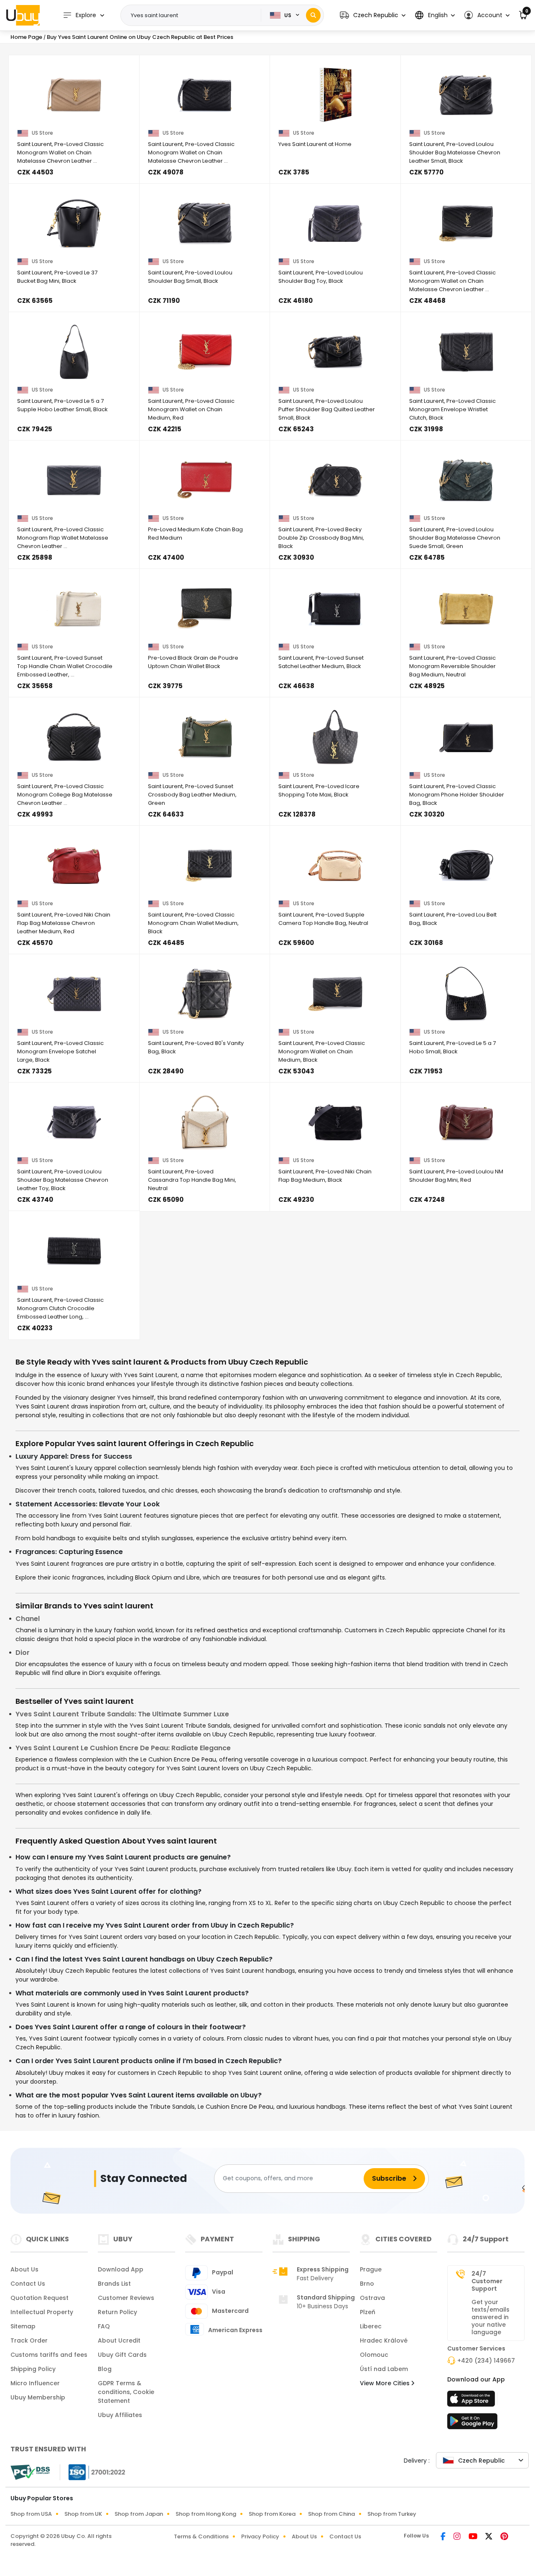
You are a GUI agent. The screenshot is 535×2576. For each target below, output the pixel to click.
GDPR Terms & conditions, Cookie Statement (126, 2392)
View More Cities (386, 2383)
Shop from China (331, 2514)
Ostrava (372, 2298)
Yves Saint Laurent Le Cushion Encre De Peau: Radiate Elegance (123, 1748)
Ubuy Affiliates (120, 2415)
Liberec (371, 2326)
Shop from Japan (139, 2514)
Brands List (114, 2284)
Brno (367, 2284)
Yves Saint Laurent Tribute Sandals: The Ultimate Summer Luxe (122, 1714)
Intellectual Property (42, 2312)
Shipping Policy (33, 2369)
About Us (24, 2269)
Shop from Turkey (392, 2514)
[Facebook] (444, 2537)
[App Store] (472, 2401)
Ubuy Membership (38, 2397)
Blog (105, 2369)
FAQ (104, 2326)
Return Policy (117, 2312)
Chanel (28, 1619)
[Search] (313, 15)
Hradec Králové (384, 2340)
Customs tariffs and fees (49, 2355)
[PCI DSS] (30, 2472)
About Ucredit (119, 2340)
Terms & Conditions (201, 2536)
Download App (121, 2269)
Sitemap (23, 2326)
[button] (373, 15)
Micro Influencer (35, 2383)
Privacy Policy (260, 2536)
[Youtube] (474, 2537)
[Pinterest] (504, 2537)
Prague (371, 2269)
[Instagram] (458, 2537)
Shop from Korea (272, 2514)
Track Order (29, 2340)
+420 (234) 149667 (486, 2361)
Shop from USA (31, 2514)
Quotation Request (39, 2298)
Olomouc (374, 2355)
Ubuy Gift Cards (122, 2355)
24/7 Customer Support (487, 2281)
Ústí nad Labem (384, 2369)
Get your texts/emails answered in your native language (490, 2317)
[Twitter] (489, 2537)
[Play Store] (472, 2424)
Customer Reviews (126, 2298)
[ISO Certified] (93, 2472)
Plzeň (368, 2312)
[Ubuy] (23, 15)
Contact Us (28, 2284)
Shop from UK (83, 2514)
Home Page (26, 37)
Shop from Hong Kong (206, 2514)
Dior (23, 1653)
